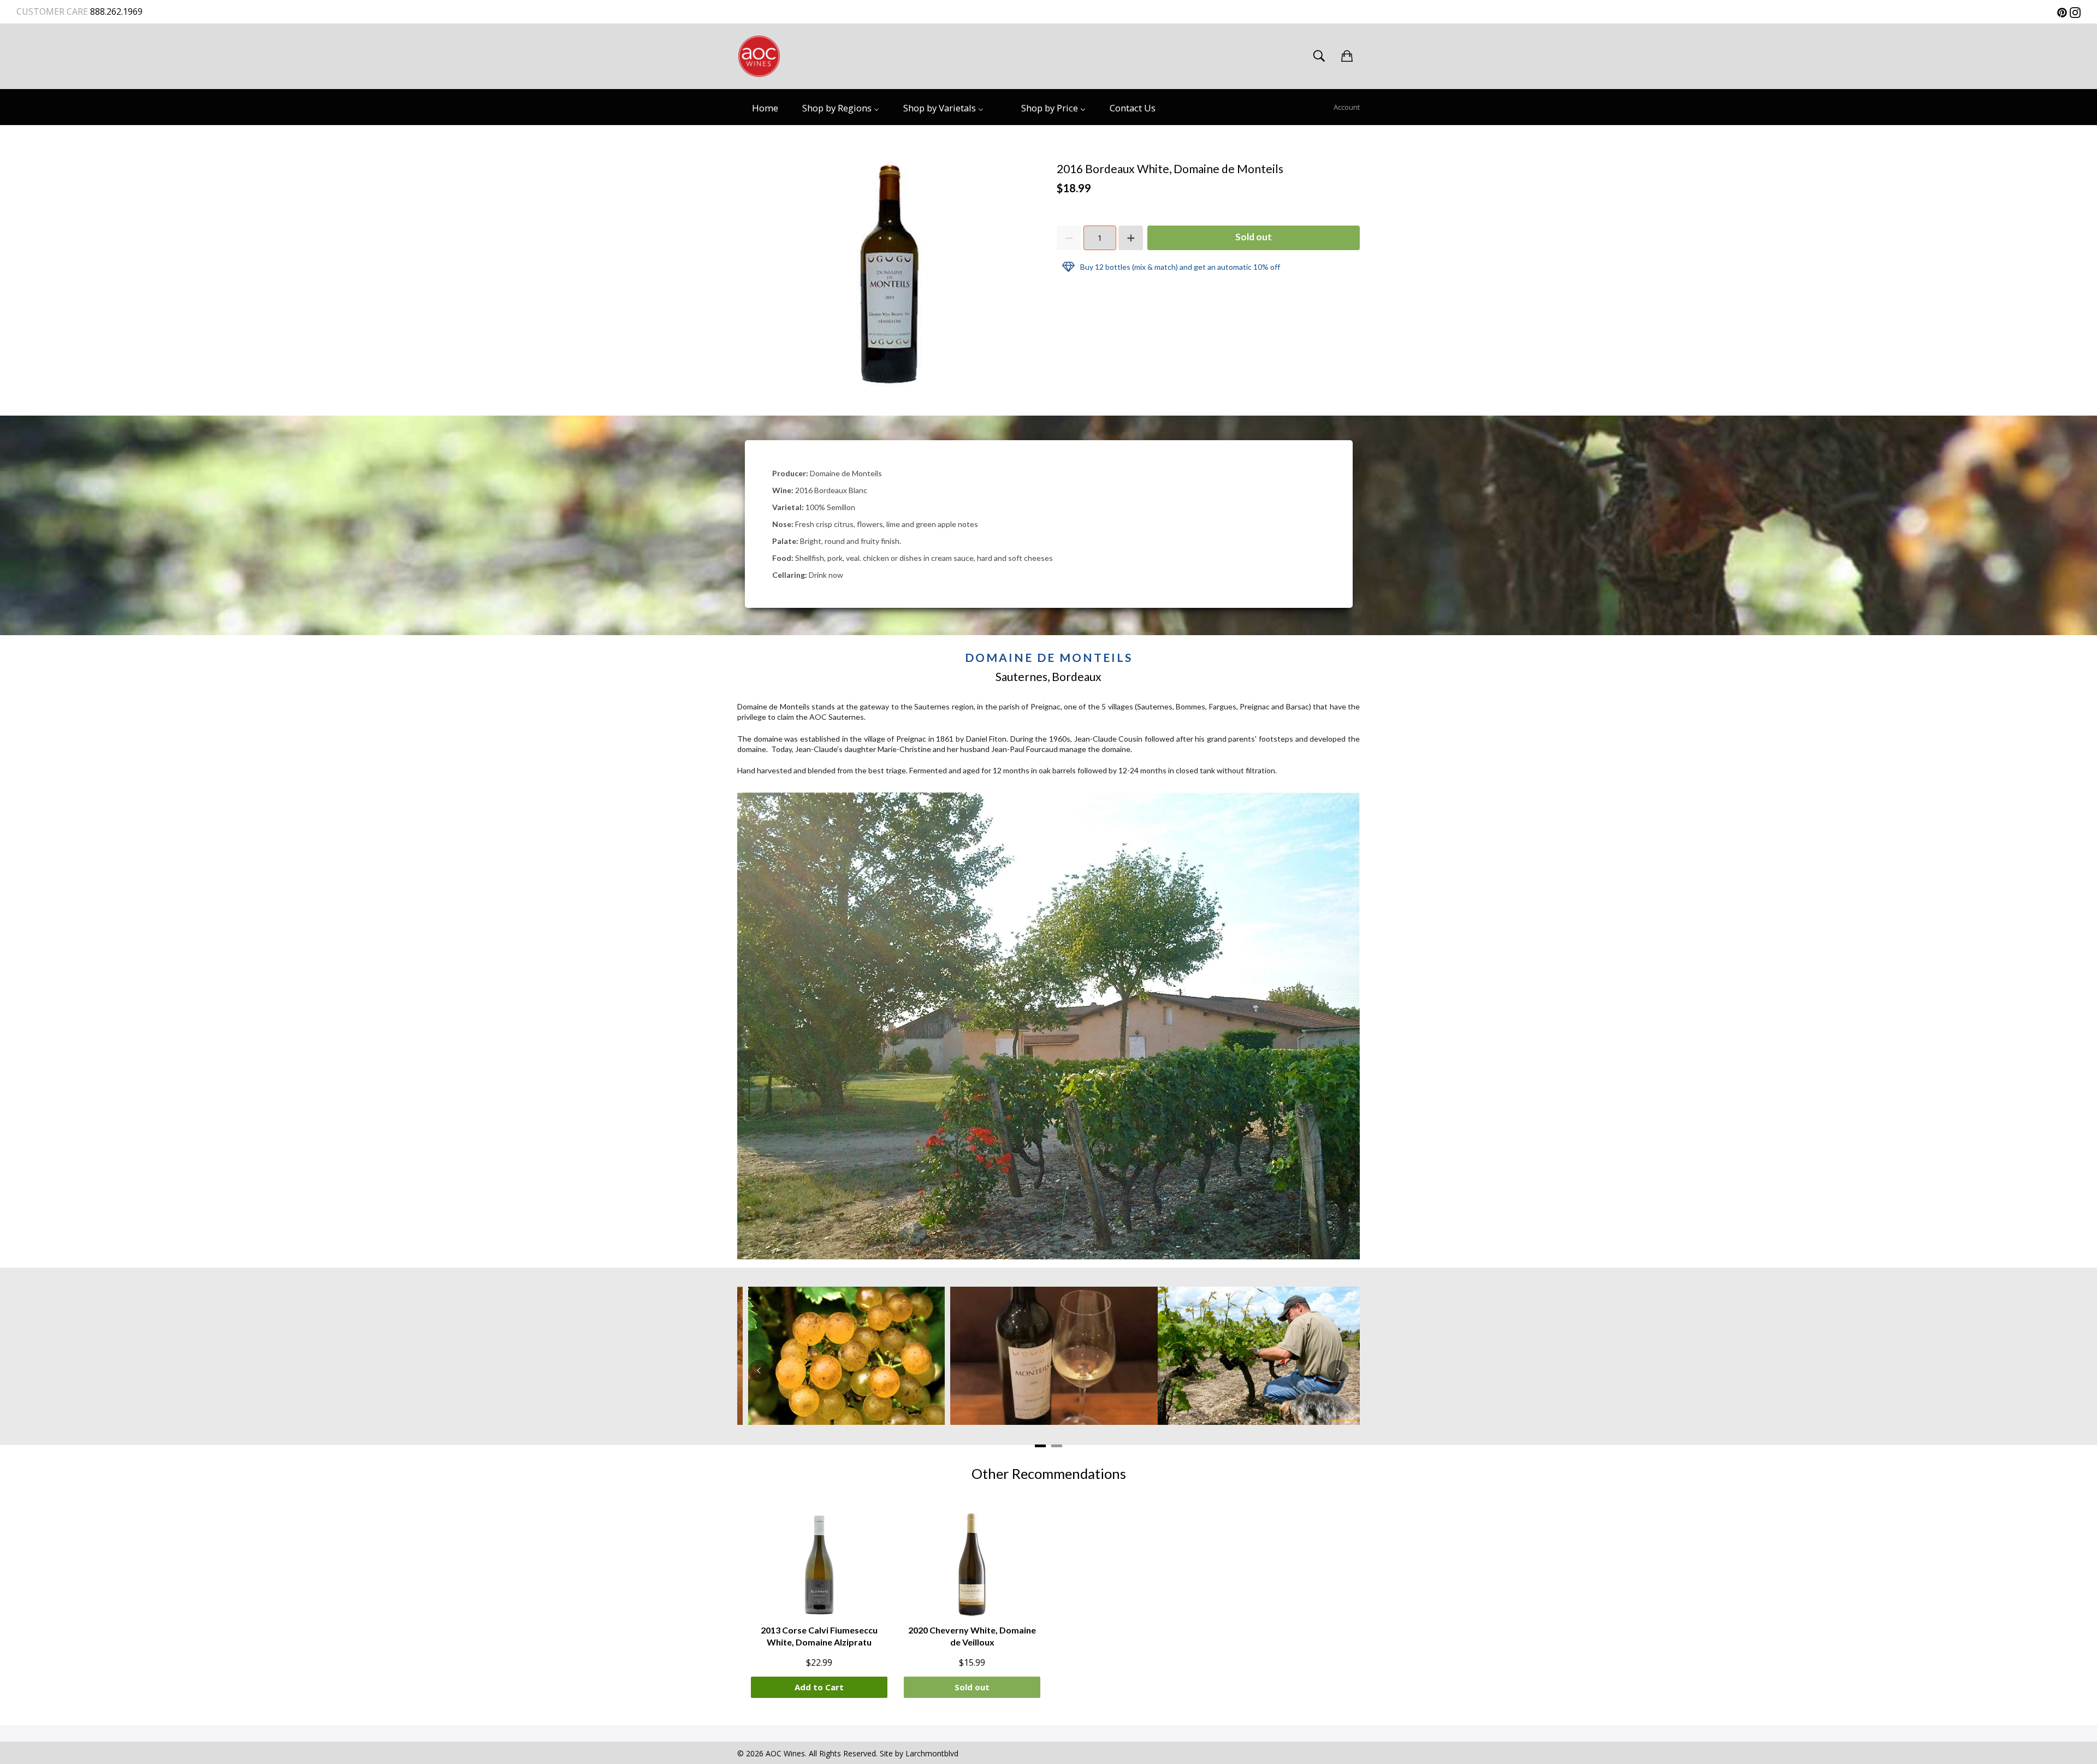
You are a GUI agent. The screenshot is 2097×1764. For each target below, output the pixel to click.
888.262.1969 (115, 11)
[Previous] (759, 1371)
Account (1347, 107)
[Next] (1338, 1371)
